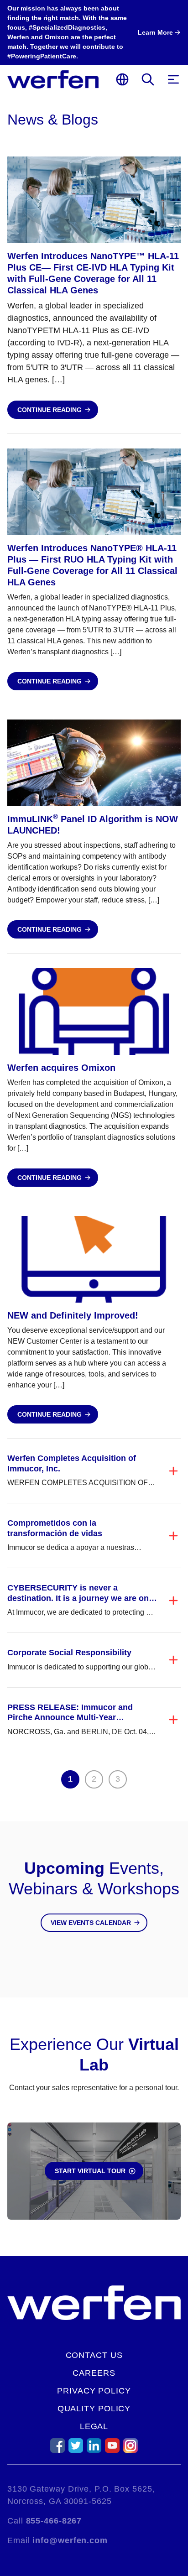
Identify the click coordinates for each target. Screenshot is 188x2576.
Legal (94, 2426)
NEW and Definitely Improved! (73, 1315)
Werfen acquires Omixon (61, 1068)
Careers (94, 2373)
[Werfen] (53, 79)
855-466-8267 (54, 2521)
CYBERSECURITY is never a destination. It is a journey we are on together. (78, 1598)
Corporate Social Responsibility (69, 1653)
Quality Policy (94, 2409)
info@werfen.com (70, 2540)
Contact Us (94, 2355)
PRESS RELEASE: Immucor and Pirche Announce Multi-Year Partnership (70, 1718)
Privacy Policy (94, 2391)
